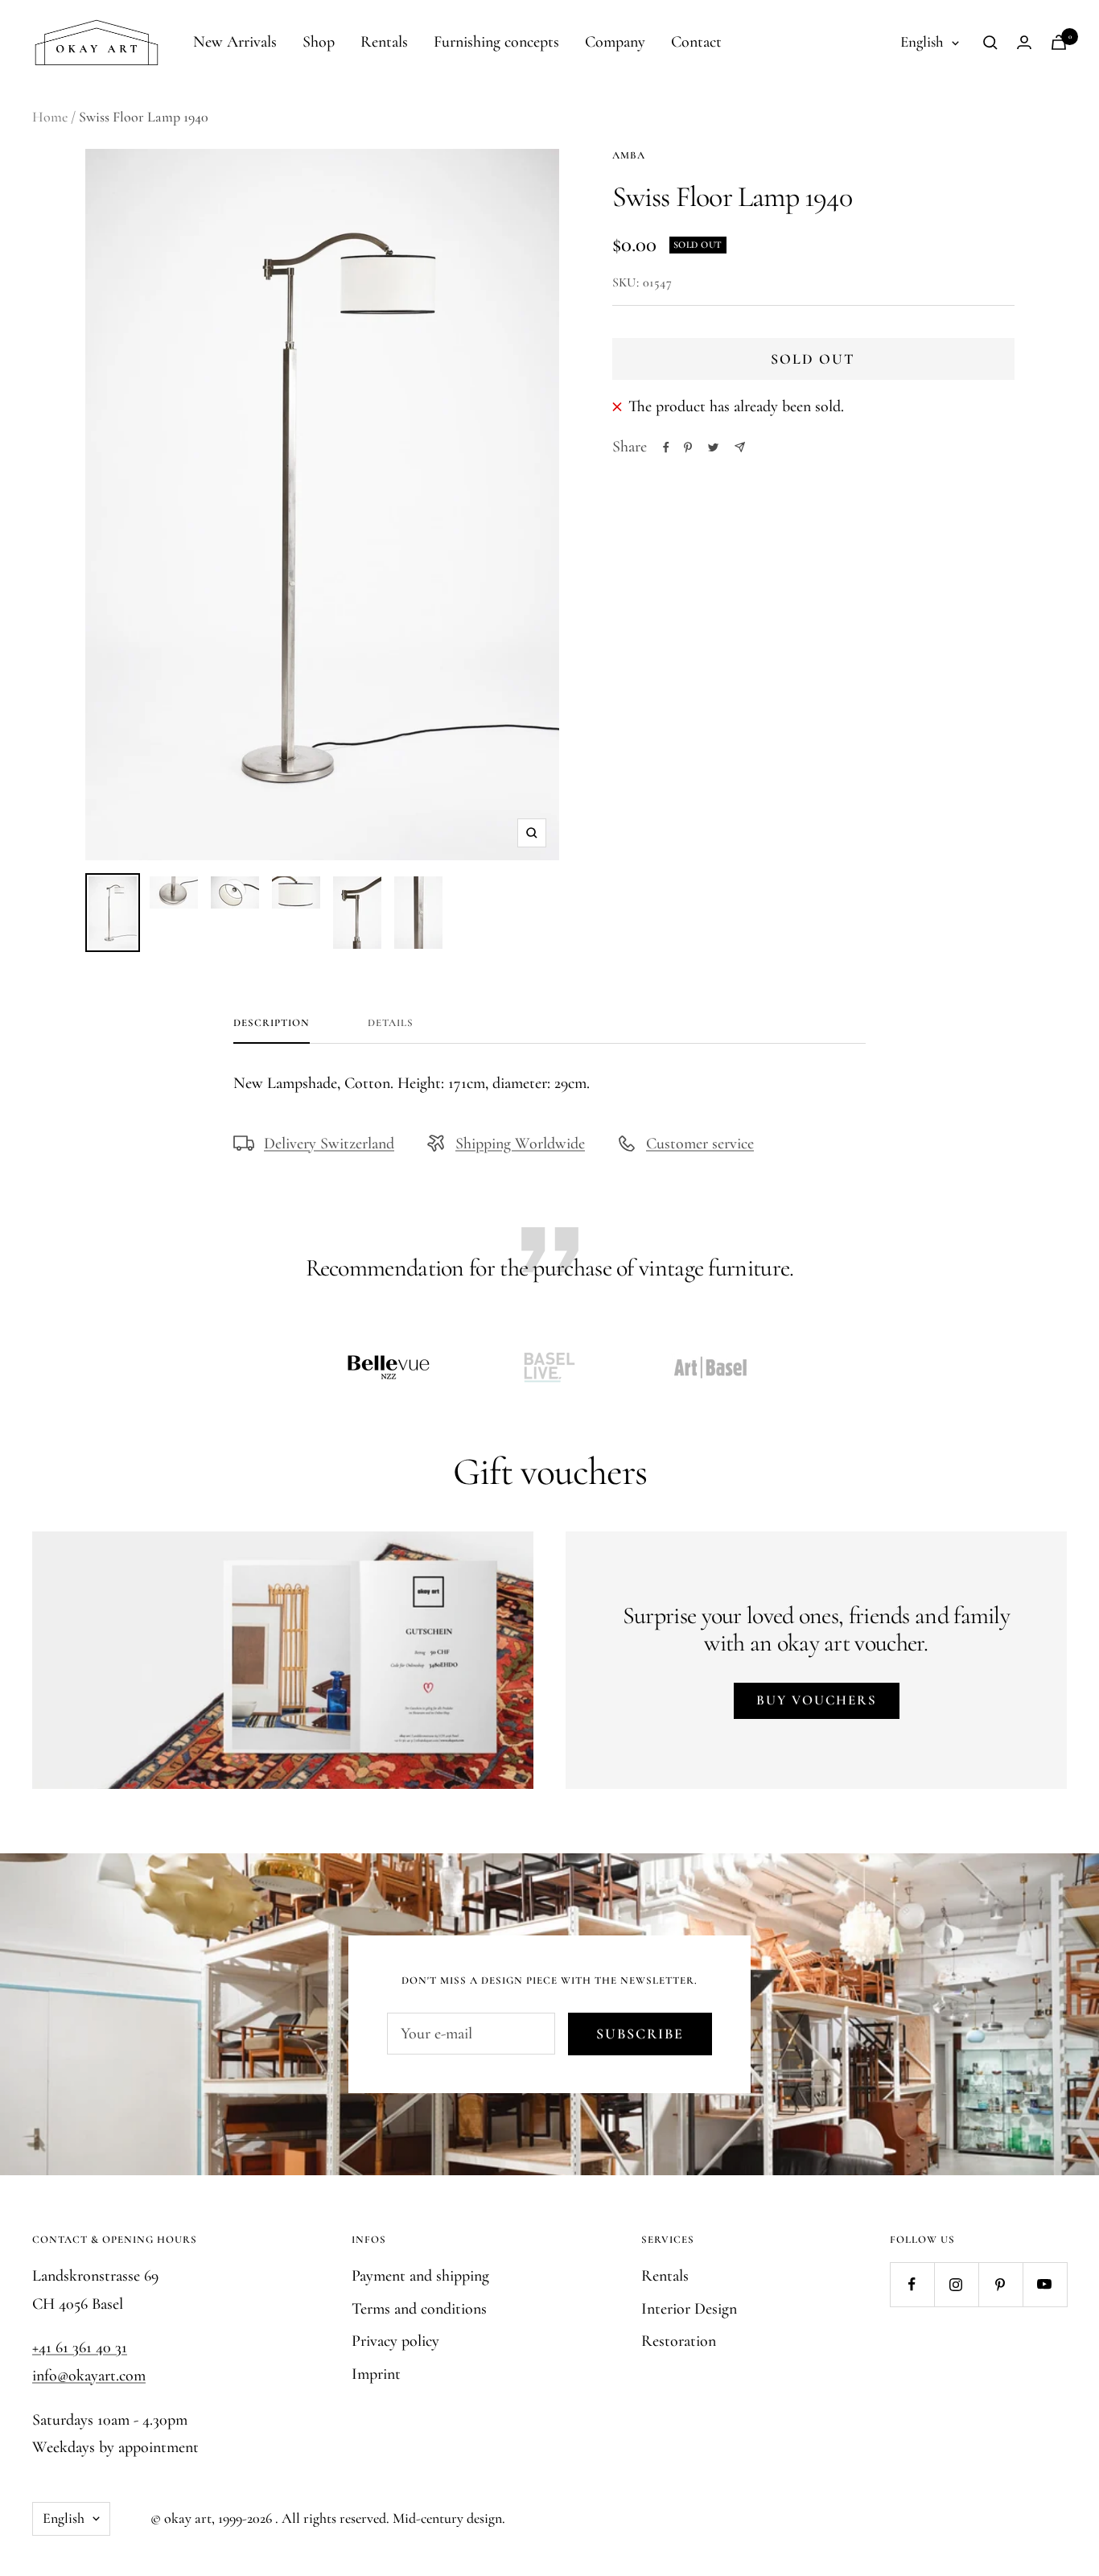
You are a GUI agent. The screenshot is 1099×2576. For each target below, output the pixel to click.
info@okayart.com (89, 2376)
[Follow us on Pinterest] (1000, 2284)
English (922, 41)
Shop (319, 42)
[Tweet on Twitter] (713, 447)
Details (391, 1023)
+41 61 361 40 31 (80, 2347)
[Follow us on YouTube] (1045, 2284)
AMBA (629, 155)
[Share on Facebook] (666, 447)
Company (615, 42)
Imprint (376, 2374)
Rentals (384, 42)
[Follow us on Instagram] (956, 2284)
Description (272, 1023)
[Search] (990, 43)
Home (50, 117)
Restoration (679, 2341)
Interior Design (689, 2309)
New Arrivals (235, 42)
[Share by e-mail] (740, 447)
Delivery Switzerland (329, 1144)
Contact (696, 42)
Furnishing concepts (496, 42)
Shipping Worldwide (520, 1144)
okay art (188, 2518)
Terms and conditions (419, 2309)
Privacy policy (395, 2341)
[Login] (1024, 42)
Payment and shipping (420, 2276)
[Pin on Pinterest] (688, 447)
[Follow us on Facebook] (912, 2284)
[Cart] (1059, 42)
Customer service (700, 1144)
